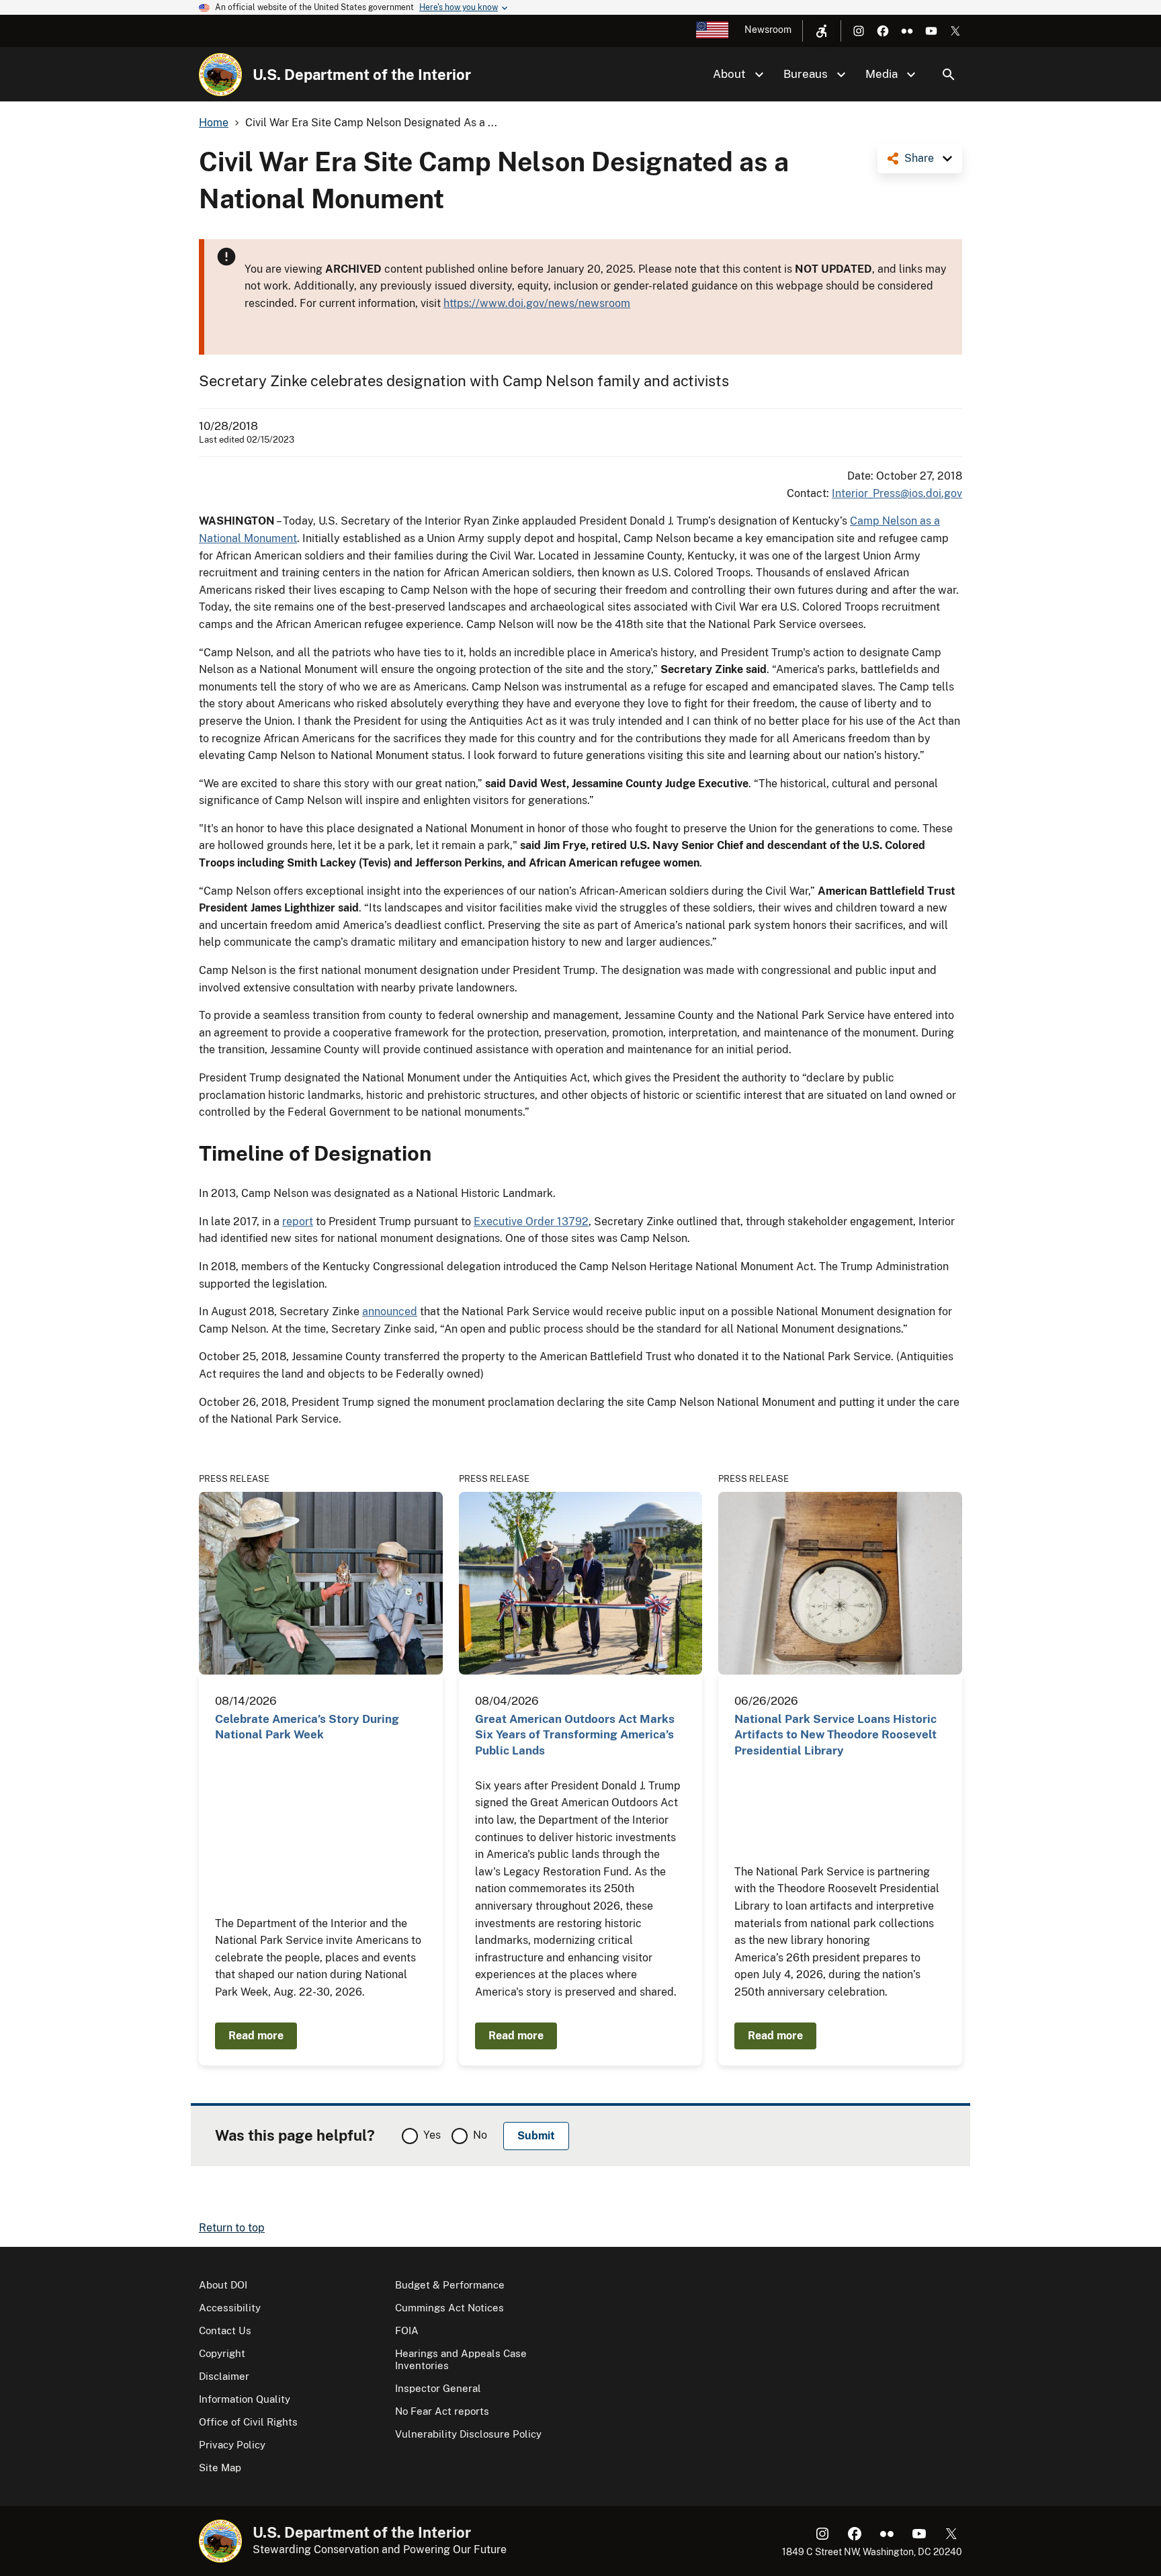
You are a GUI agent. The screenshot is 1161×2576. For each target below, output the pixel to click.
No (480, 2135)
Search (949, 75)
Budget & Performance (450, 2285)
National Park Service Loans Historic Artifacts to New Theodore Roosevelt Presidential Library (835, 1735)
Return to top (232, 2228)
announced (390, 1312)
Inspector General (438, 2388)
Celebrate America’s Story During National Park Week (307, 1727)
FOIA (407, 2330)
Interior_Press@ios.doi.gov (897, 493)
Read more (256, 2036)
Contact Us (225, 2330)
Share (919, 158)
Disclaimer (224, 2376)
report (298, 1222)
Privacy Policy (232, 2445)
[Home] (220, 75)
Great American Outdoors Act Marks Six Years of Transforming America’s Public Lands (575, 1735)
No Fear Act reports (442, 2411)
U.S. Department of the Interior (362, 75)
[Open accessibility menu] (822, 31)
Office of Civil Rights (248, 2422)
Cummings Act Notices (449, 2308)
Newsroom (768, 30)
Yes (432, 2135)
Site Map (220, 2468)
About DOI (223, 2285)
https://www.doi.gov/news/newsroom (537, 303)
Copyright (222, 2353)
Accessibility (230, 2308)
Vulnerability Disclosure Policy (468, 2434)
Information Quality (245, 2399)
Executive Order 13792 (531, 1222)
